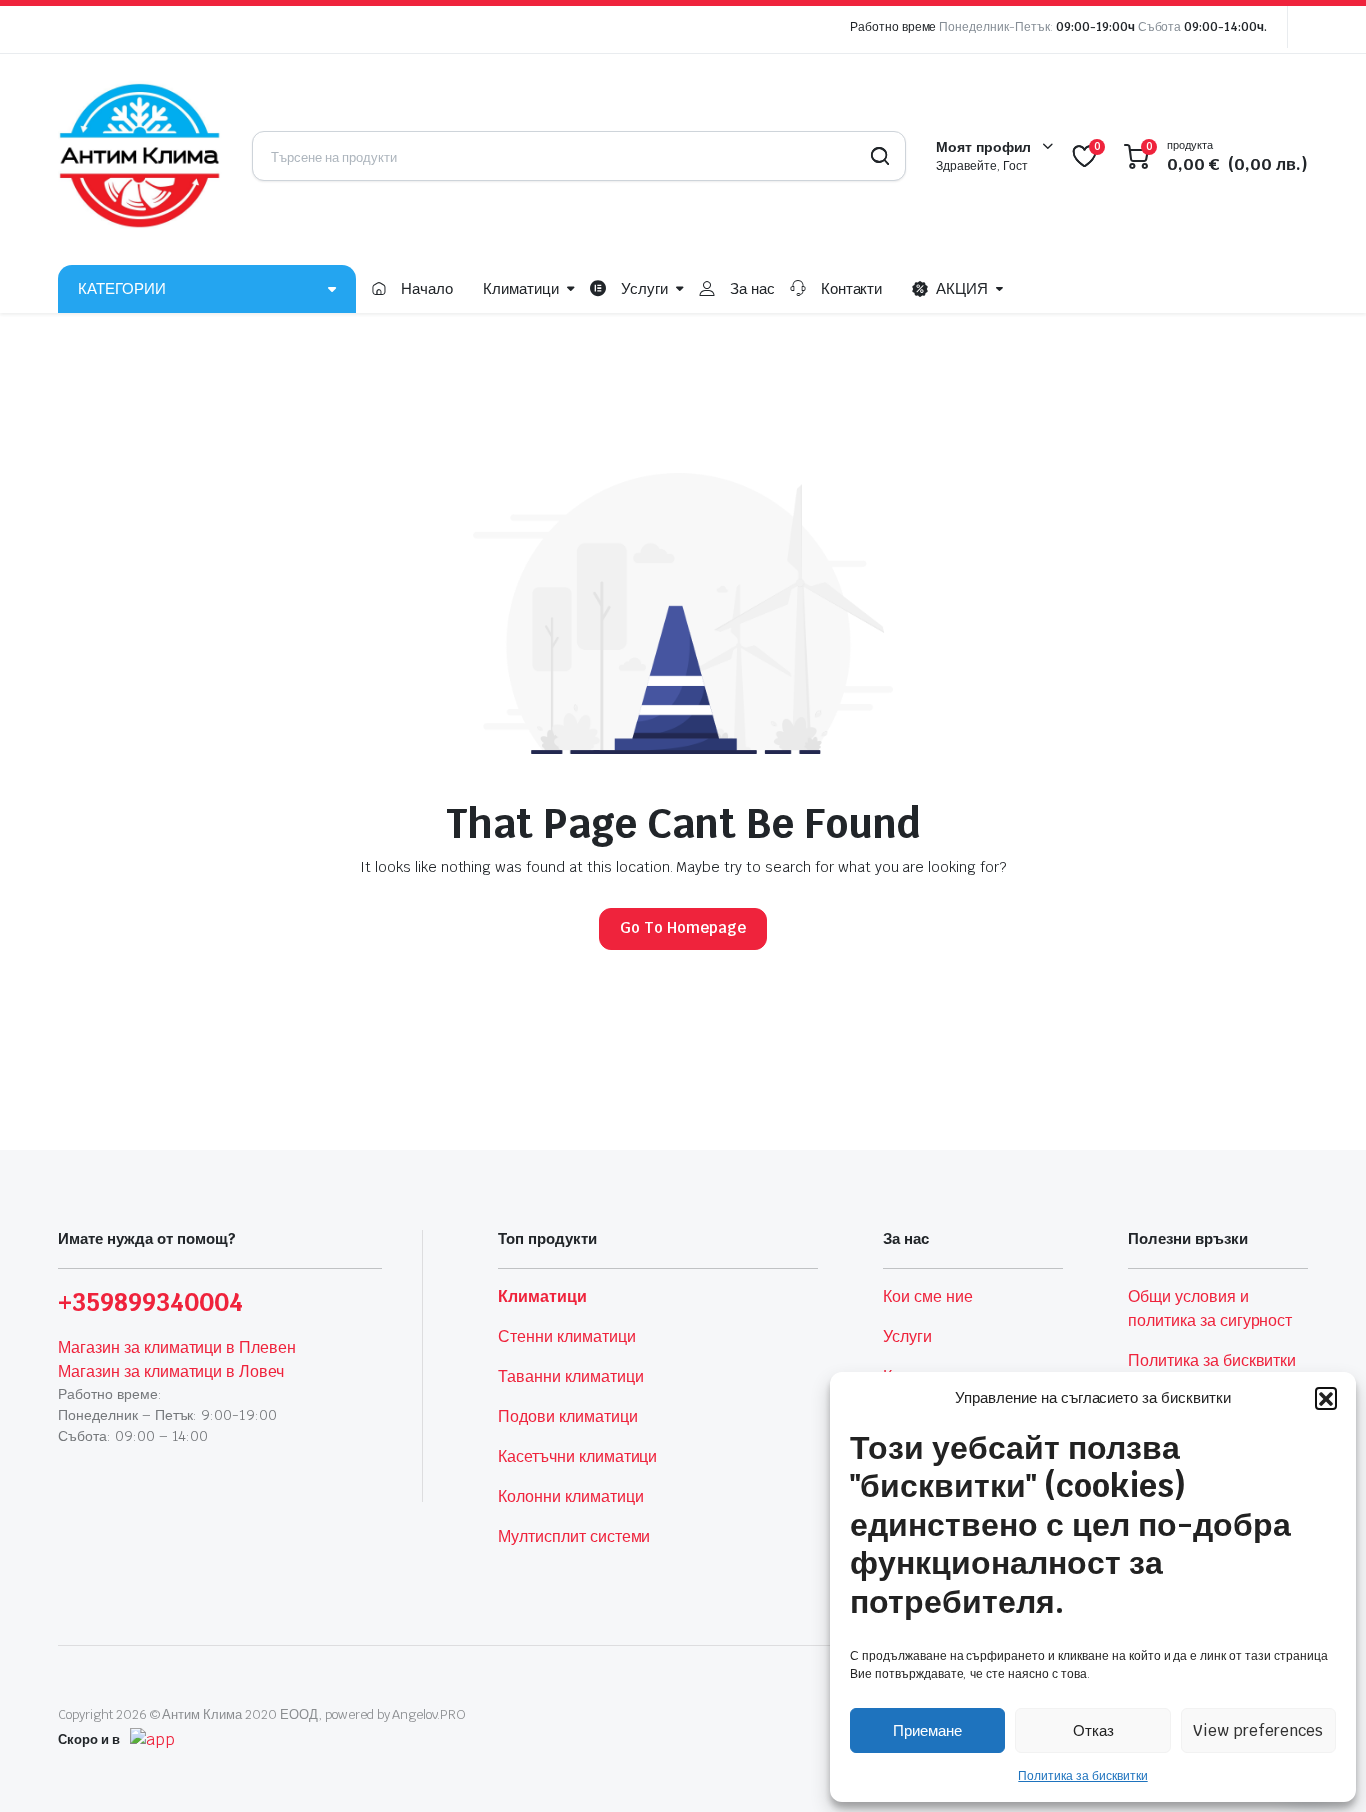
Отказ (1093, 1730)
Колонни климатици (571, 1496)
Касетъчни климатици (577, 1456)
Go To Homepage (683, 927)
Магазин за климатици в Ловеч (171, 1371)
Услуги (644, 288)
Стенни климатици (567, 1336)
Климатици (521, 288)
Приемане (927, 1730)
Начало (427, 288)
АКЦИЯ (962, 288)
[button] (1326, 1398)
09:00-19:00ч (1095, 27)
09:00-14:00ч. (1225, 27)
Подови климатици (568, 1416)
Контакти (852, 288)
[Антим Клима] (140, 156)
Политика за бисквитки (1082, 1776)
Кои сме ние (928, 1296)
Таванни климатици (571, 1376)
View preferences (1258, 1730)
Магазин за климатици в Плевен (177, 1347)
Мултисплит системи (574, 1536)
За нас (752, 288)
